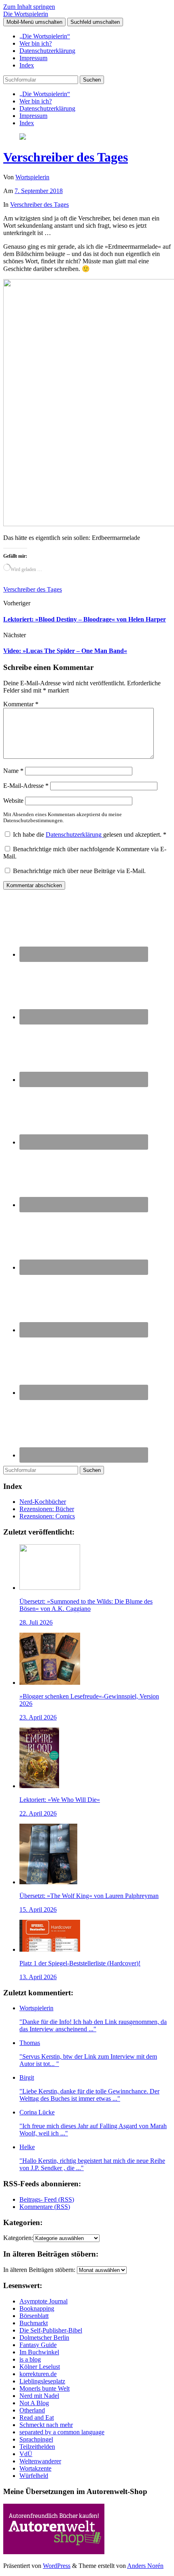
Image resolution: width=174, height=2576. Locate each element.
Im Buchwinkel (39, 2352)
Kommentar (21, 704)
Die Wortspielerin (26, 14)
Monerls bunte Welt (45, 2388)
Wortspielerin (32, 177)
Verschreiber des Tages (66, 157)
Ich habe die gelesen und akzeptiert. (90, 835)
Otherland (32, 2410)
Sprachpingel (36, 2439)
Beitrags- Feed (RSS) (47, 2199)
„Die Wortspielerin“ (45, 36)
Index (27, 65)
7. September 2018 (39, 191)
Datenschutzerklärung (47, 51)
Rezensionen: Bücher (47, 1509)
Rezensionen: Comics (47, 1516)
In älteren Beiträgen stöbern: (39, 2270)
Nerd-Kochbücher (43, 1502)
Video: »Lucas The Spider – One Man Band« (65, 651)
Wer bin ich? (36, 43)
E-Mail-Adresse (26, 786)
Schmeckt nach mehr (46, 2425)
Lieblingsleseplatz (42, 2381)
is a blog (30, 2359)
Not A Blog (34, 2403)
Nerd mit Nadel (39, 2396)
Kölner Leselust (40, 2367)
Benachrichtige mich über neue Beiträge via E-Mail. (79, 871)
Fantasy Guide (38, 2345)
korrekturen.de (38, 2374)
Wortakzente (35, 2468)
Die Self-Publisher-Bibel (51, 2330)
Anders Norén (145, 2566)
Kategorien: (18, 2238)
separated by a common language (62, 2432)
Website (13, 801)
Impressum (33, 58)
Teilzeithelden (37, 2447)
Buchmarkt (34, 2323)
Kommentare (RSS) (45, 2207)
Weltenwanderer (40, 2461)
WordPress (57, 2566)
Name (13, 771)
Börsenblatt (34, 2316)
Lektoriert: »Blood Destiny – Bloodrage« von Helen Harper (85, 619)
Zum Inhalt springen (29, 7)
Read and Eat (37, 2417)
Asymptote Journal (43, 2301)
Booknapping (37, 2308)
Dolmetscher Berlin (44, 2338)
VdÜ (26, 2454)
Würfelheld (34, 2476)
